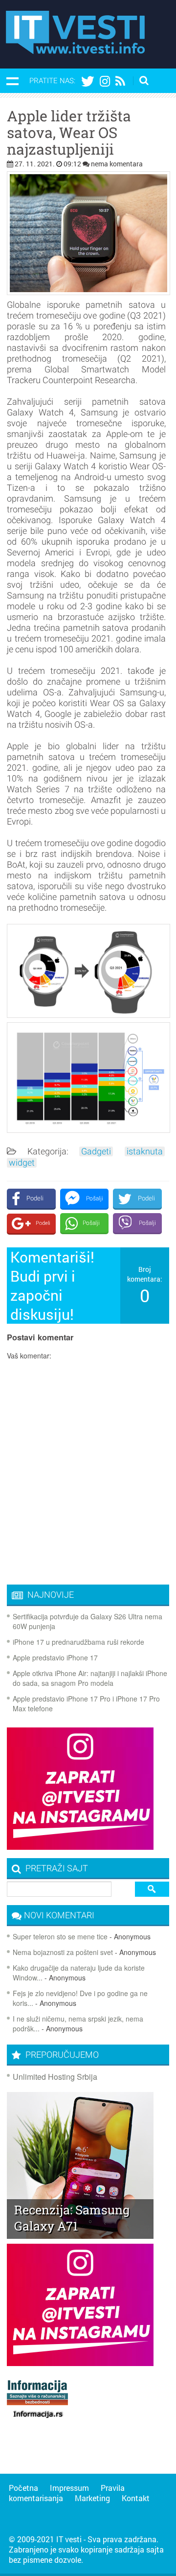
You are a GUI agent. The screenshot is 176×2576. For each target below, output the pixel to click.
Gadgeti (96, 1151)
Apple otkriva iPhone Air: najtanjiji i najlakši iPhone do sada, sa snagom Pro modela (90, 1678)
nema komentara (117, 164)
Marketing (92, 2498)
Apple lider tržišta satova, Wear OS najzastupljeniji (69, 133)
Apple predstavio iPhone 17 (55, 1657)
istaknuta (145, 1151)
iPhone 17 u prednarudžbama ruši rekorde (78, 1642)
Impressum (69, 2488)
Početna (23, 2488)
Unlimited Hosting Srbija (55, 2077)
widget (22, 1163)
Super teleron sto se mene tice (60, 1936)
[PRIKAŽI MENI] (12, 81)
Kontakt (136, 2498)
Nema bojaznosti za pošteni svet (63, 1952)
